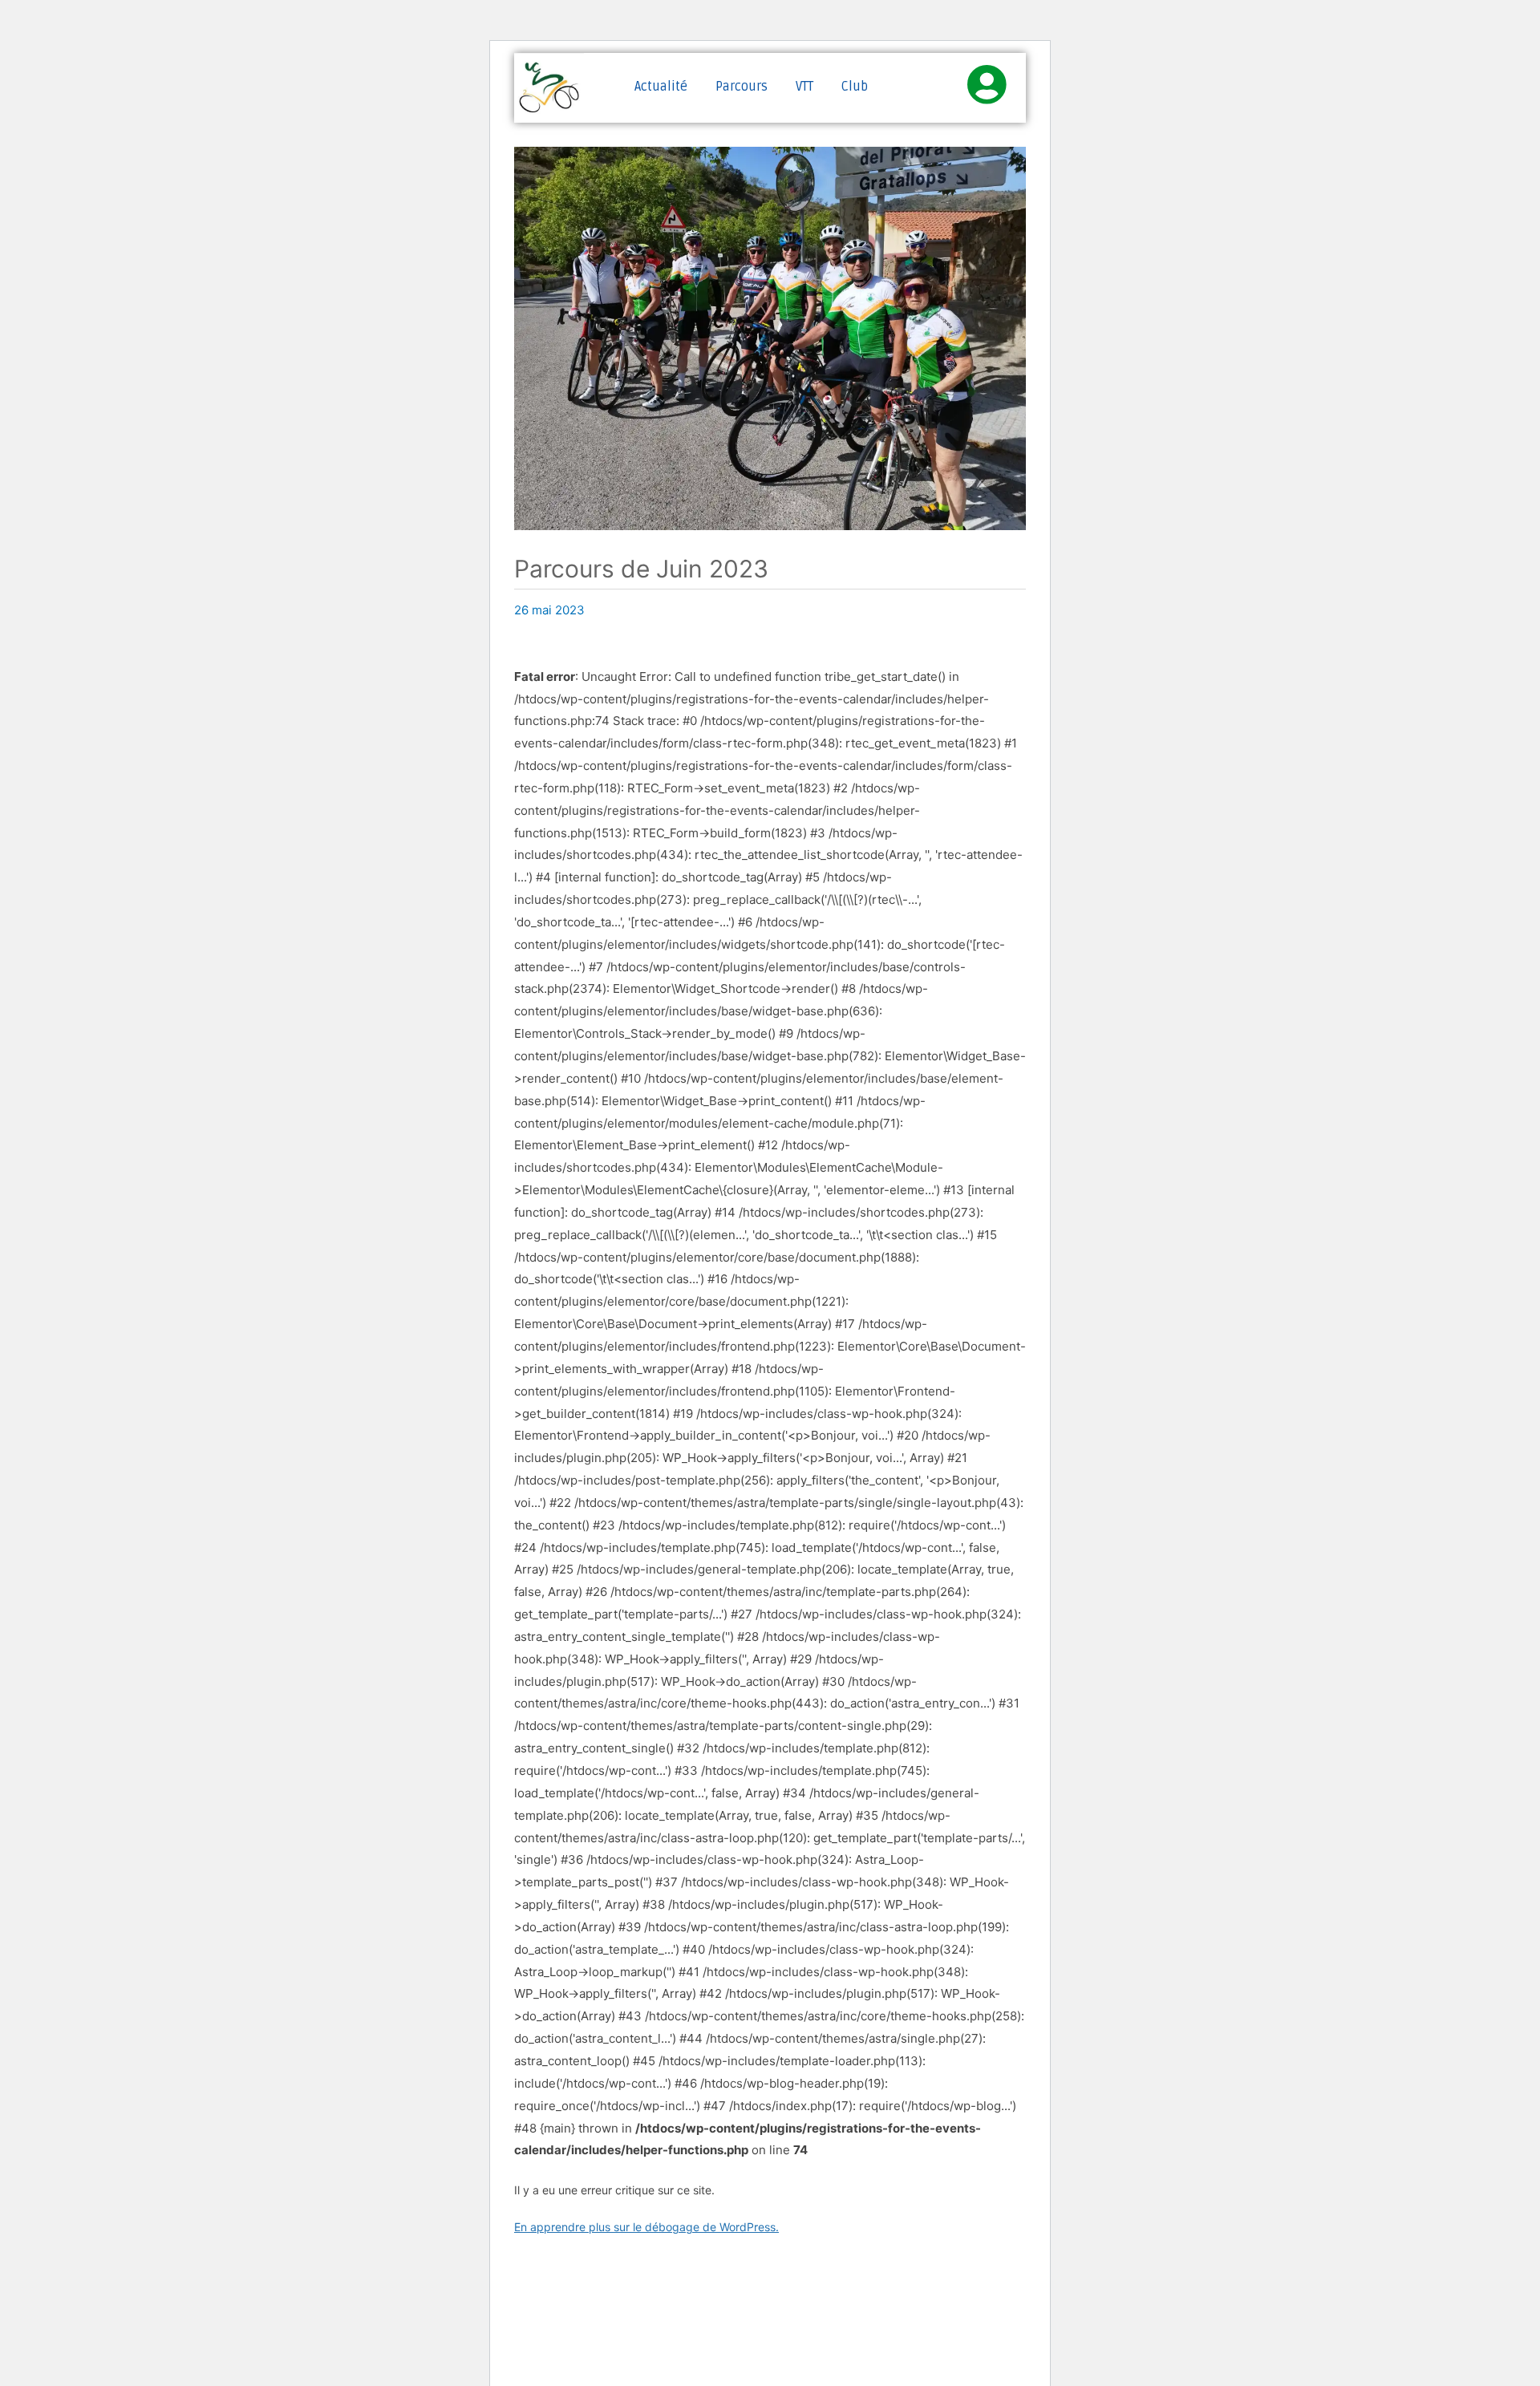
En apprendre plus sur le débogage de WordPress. (646, 2227)
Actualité (661, 87)
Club (855, 87)
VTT (804, 87)
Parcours (742, 87)
